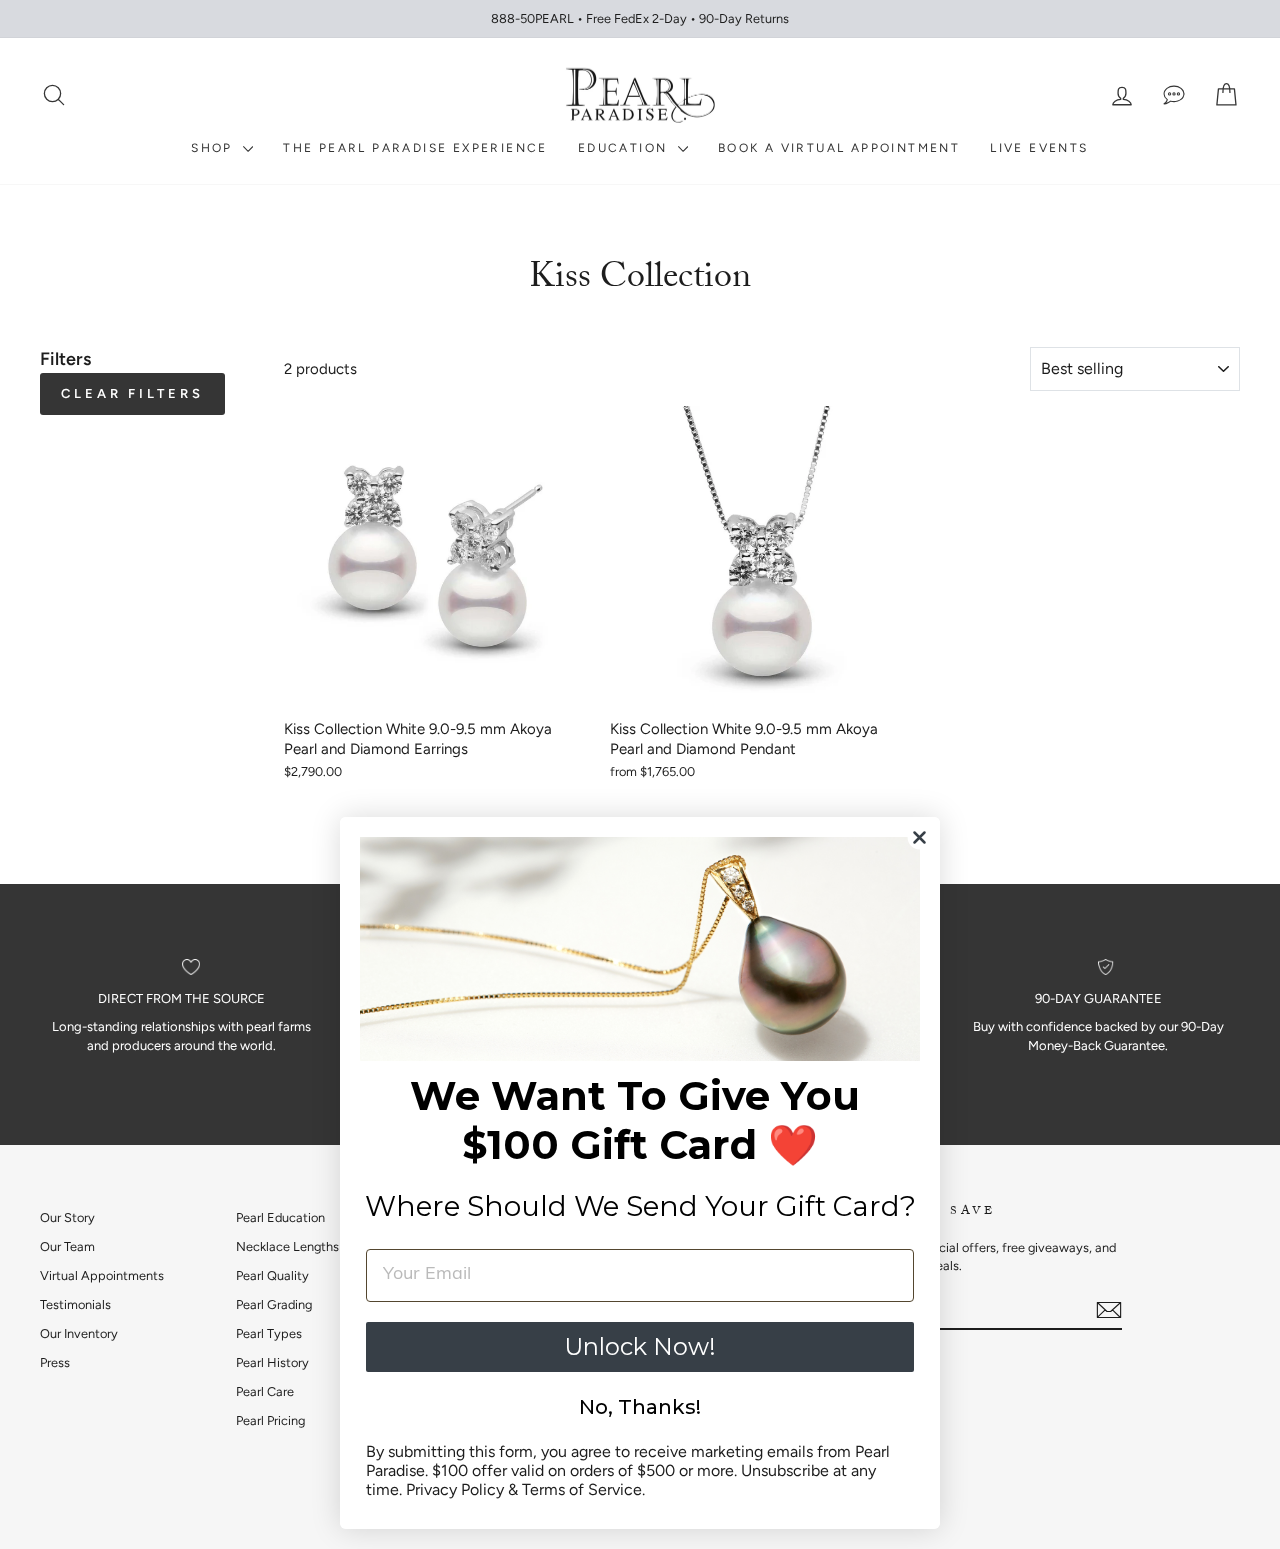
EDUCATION (625, 148)
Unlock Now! (640, 1346)
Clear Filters (132, 393)
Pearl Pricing (270, 1420)
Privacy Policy (455, 1489)
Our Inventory (79, 1333)
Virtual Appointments (102, 1275)
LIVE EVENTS (1039, 148)
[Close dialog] (919, 837)
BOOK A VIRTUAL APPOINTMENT (839, 148)
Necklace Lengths (287, 1246)
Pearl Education (280, 1217)
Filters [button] (65, 359)
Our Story (67, 1217)
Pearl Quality (272, 1275)
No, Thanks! (640, 1407)
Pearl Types (269, 1333)
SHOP (214, 148)
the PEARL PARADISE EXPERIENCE (415, 148)
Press (55, 1362)
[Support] (1174, 95)
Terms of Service (582, 1489)
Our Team (67, 1246)
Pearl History (272, 1362)
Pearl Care (265, 1391)
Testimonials (75, 1304)
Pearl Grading (274, 1304)
